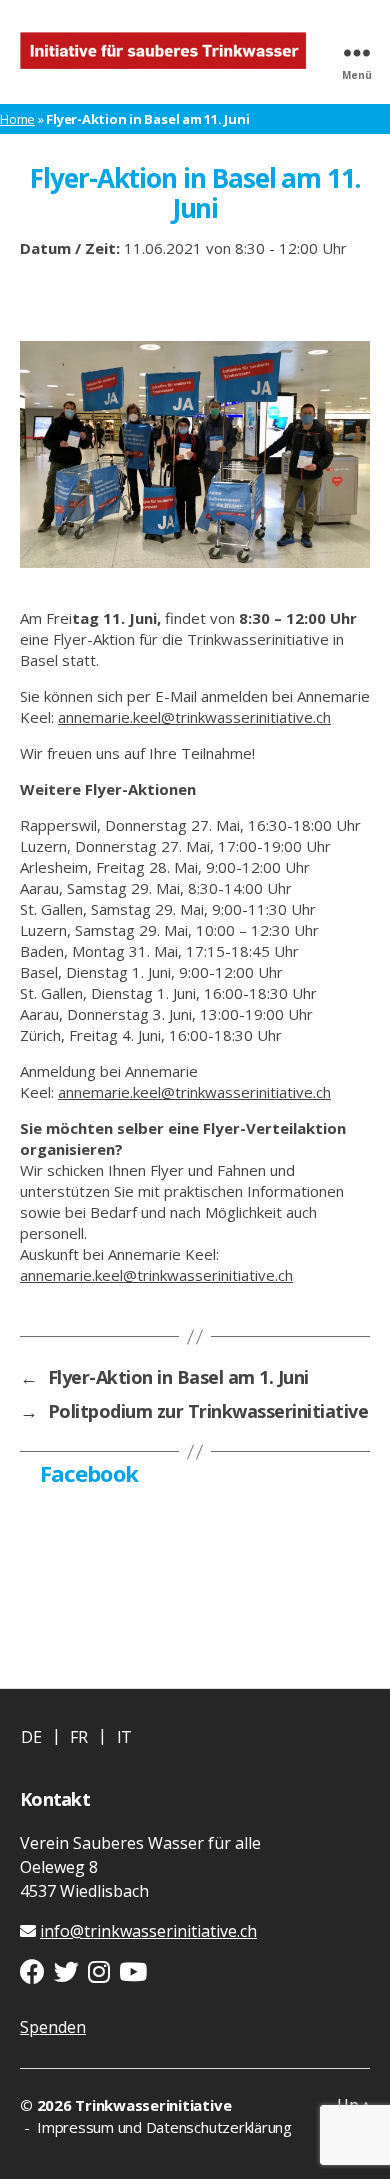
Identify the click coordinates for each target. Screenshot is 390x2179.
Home (17, 119)
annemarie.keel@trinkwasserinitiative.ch (194, 717)
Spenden (53, 2027)
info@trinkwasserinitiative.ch (148, 1931)
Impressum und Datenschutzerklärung (162, 2127)
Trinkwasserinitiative (153, 2105)
